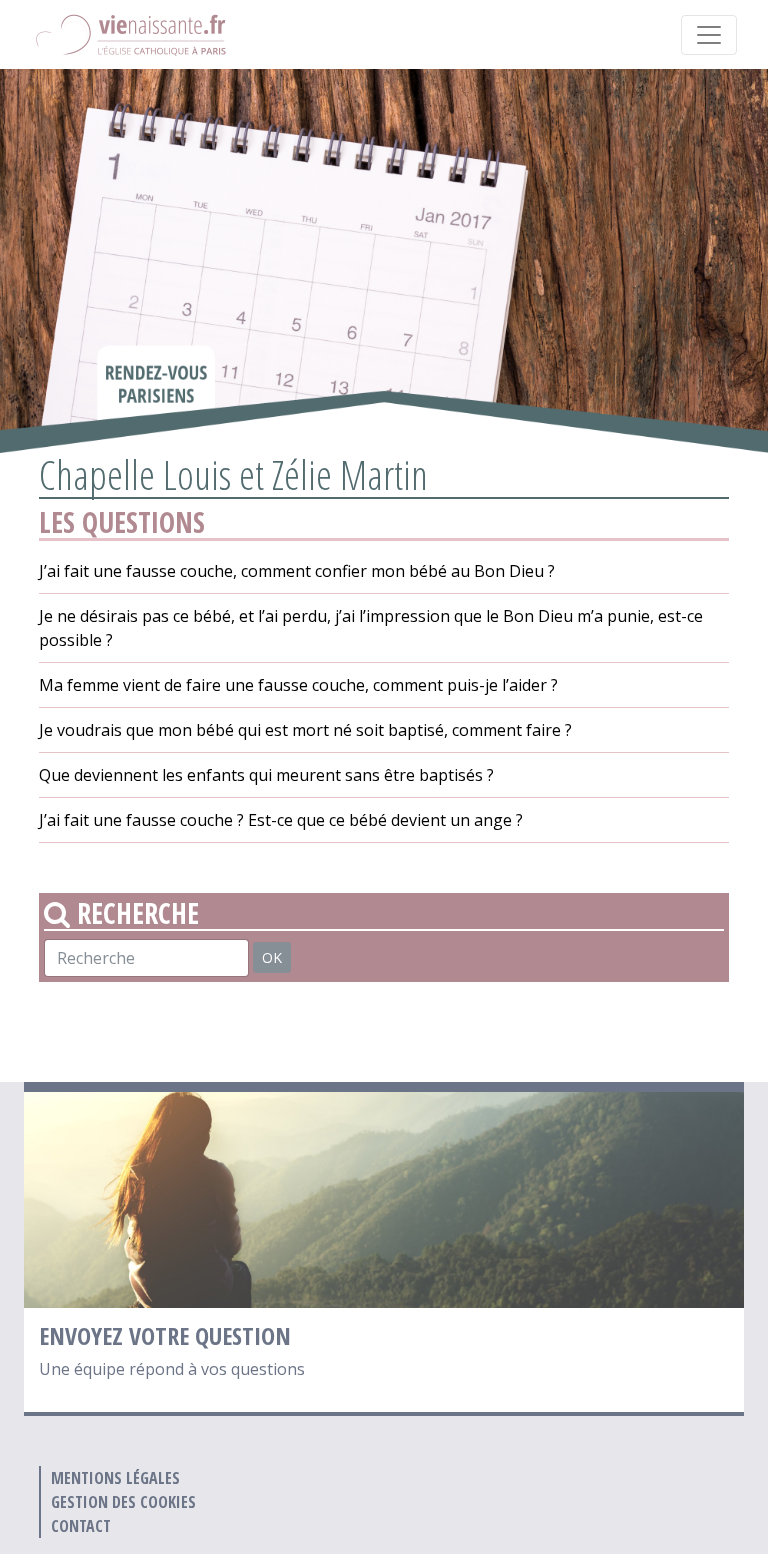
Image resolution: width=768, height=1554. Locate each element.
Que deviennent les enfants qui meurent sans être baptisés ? (266, 775)
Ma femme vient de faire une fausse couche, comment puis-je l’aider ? (298, 685)
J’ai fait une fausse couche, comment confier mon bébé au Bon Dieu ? (297, 571)
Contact (81, 1526)
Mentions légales (115, 1478)
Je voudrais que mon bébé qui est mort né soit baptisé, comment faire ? (305, 730)
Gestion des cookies (123, 1502)
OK (272, 957)
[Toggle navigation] (709, 35)
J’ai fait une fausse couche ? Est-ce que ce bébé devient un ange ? (281, 820)
